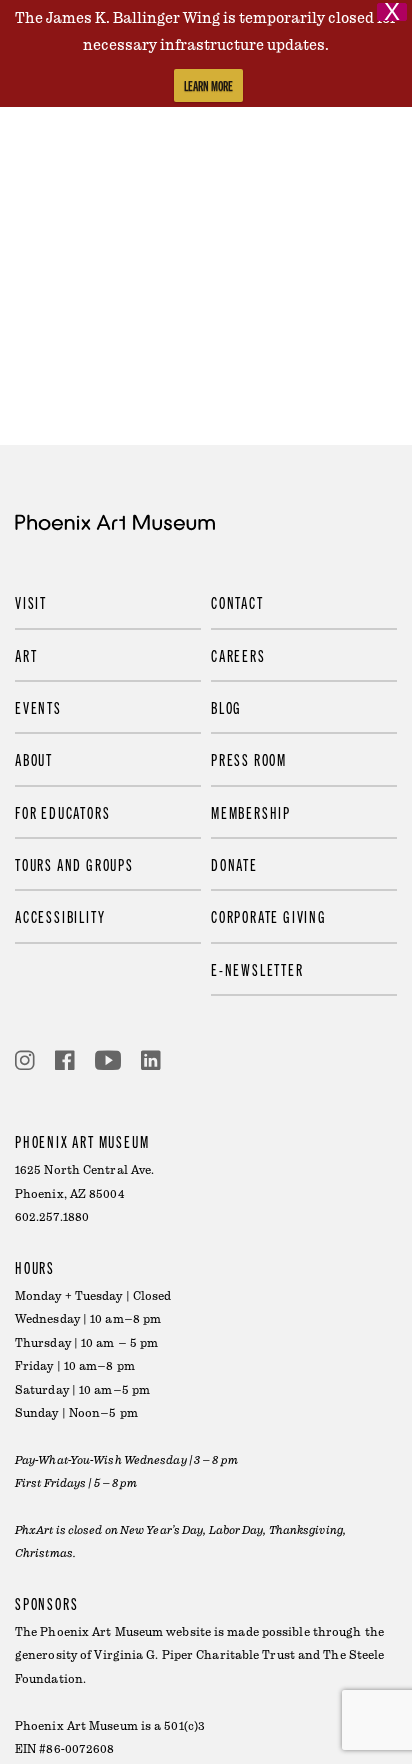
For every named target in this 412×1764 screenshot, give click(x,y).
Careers (238, 655)
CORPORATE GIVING (269, 916)
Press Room (249, 759)
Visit (31, 602)
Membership (251, 812)
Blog (226, 707)
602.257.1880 (52, 1217)
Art (26, 655)
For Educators (62, 812)
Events (38, 707)
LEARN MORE (208, 85)
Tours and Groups (74, 864)
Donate (234, 864)
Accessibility (60, 916)
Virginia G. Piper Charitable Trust (194, 1655)
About (34, 759)
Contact (237, 602)
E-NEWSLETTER (257, 969)
